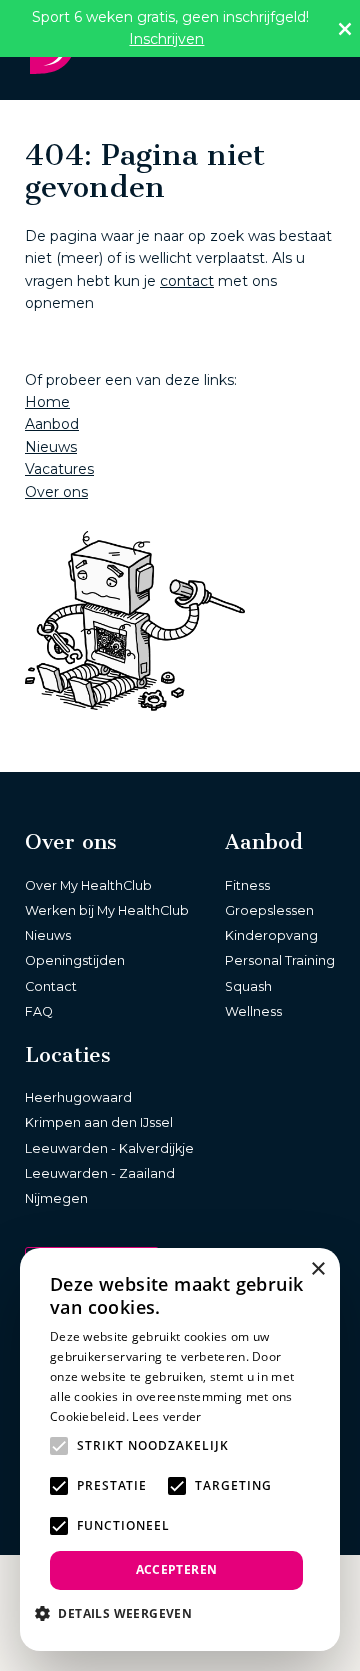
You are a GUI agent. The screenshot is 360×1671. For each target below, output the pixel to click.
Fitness (247, 885)
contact (187, 281)
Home (47, 402)
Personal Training (280, 960)
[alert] (180, 1449)
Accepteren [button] (177, 1569)
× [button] (317, 1269)
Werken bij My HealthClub (107, 910)
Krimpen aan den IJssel (99, 1122)
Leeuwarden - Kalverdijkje (109, 1148)
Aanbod (52, 424)
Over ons (56, 492)
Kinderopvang (271, 935)
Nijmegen (56, 1198)
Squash (248, 986)
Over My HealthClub (88, 885)
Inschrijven (166, 39)
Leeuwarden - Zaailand (100, 1173)
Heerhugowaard (78, 1097)
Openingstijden (75, 960)
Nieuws (51, 447)
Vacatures (59, 469)
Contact (51, 986)
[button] (121, 1613)
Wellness (253, 1011)
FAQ (39, 1011)
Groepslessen (269, 910)
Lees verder (166, 1416)
